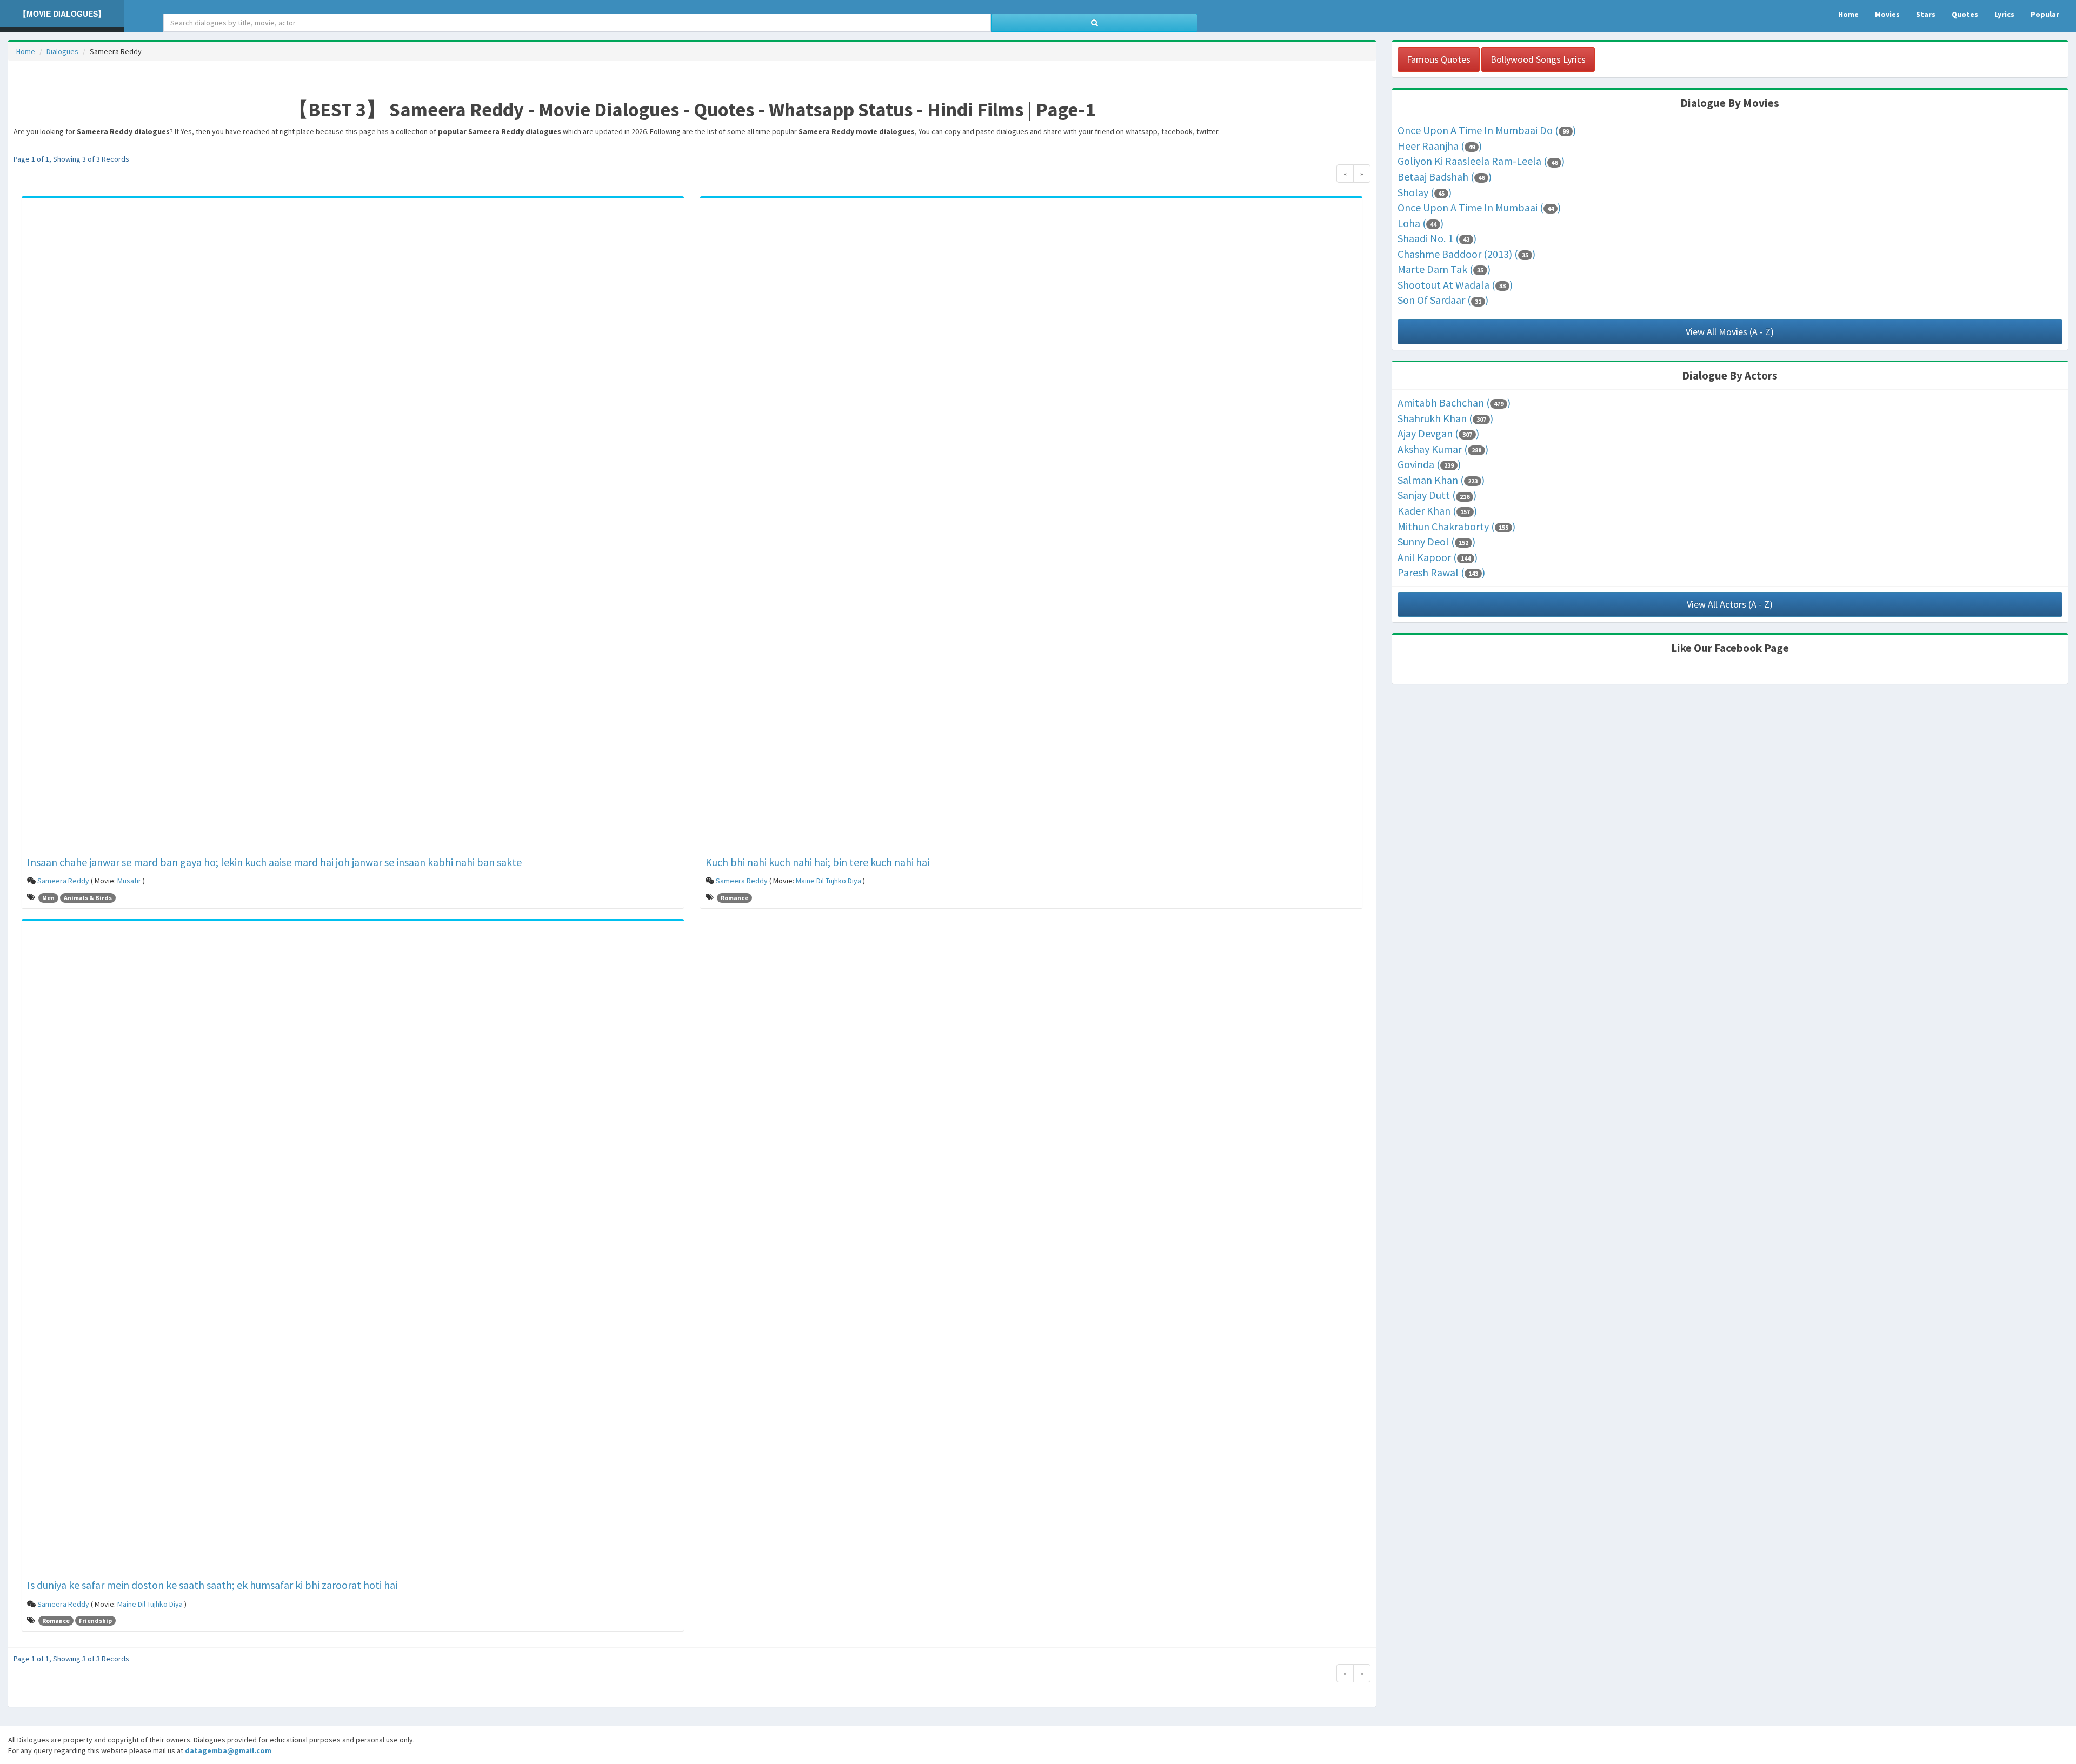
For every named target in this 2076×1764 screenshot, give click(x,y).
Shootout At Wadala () (1455, 285)
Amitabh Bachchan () (1454, 402)
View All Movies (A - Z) (1730, 332)
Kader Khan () (1437, 511)
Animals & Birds (88, 898)
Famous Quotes (1439, 59)
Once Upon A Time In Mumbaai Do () (1487, 130)
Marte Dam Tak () (1444, 269)
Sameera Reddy (63, 881)
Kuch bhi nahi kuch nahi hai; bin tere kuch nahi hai (817, 862)
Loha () (1420, 223)
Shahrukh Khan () (1445, 418)
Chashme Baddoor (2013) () (1466, 254)
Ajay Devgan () (1438, 433)
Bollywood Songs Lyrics (1538, 59)
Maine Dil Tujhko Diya (829, 881)
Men (48, 898)
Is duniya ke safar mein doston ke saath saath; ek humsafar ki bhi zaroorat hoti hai (212, 1585)
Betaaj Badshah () (1445, 177)
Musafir (129, 881)
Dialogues (62, 51)
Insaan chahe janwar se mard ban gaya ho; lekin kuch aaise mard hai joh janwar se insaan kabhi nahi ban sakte (274, 862)
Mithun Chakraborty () (1456, 526)
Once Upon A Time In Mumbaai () (1479, 207)
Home (26, 51)
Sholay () (1425, 192)
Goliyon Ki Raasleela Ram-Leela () (1481, 161)
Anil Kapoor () (1438, 557)
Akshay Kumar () (1443, 449)
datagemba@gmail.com (228, 1750)
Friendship (95, 1620)
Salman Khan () (1441, 480)
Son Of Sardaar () (1443, 300)
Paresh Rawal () (1441, 572)
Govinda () (1429, 464)
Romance (734, 898)
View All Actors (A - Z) (1730, 604)
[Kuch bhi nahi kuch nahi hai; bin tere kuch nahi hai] (1031, 528)
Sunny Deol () (1436, 541)
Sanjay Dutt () (1437, 495)
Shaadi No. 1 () (1437, 238)
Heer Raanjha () (1440, 146)
